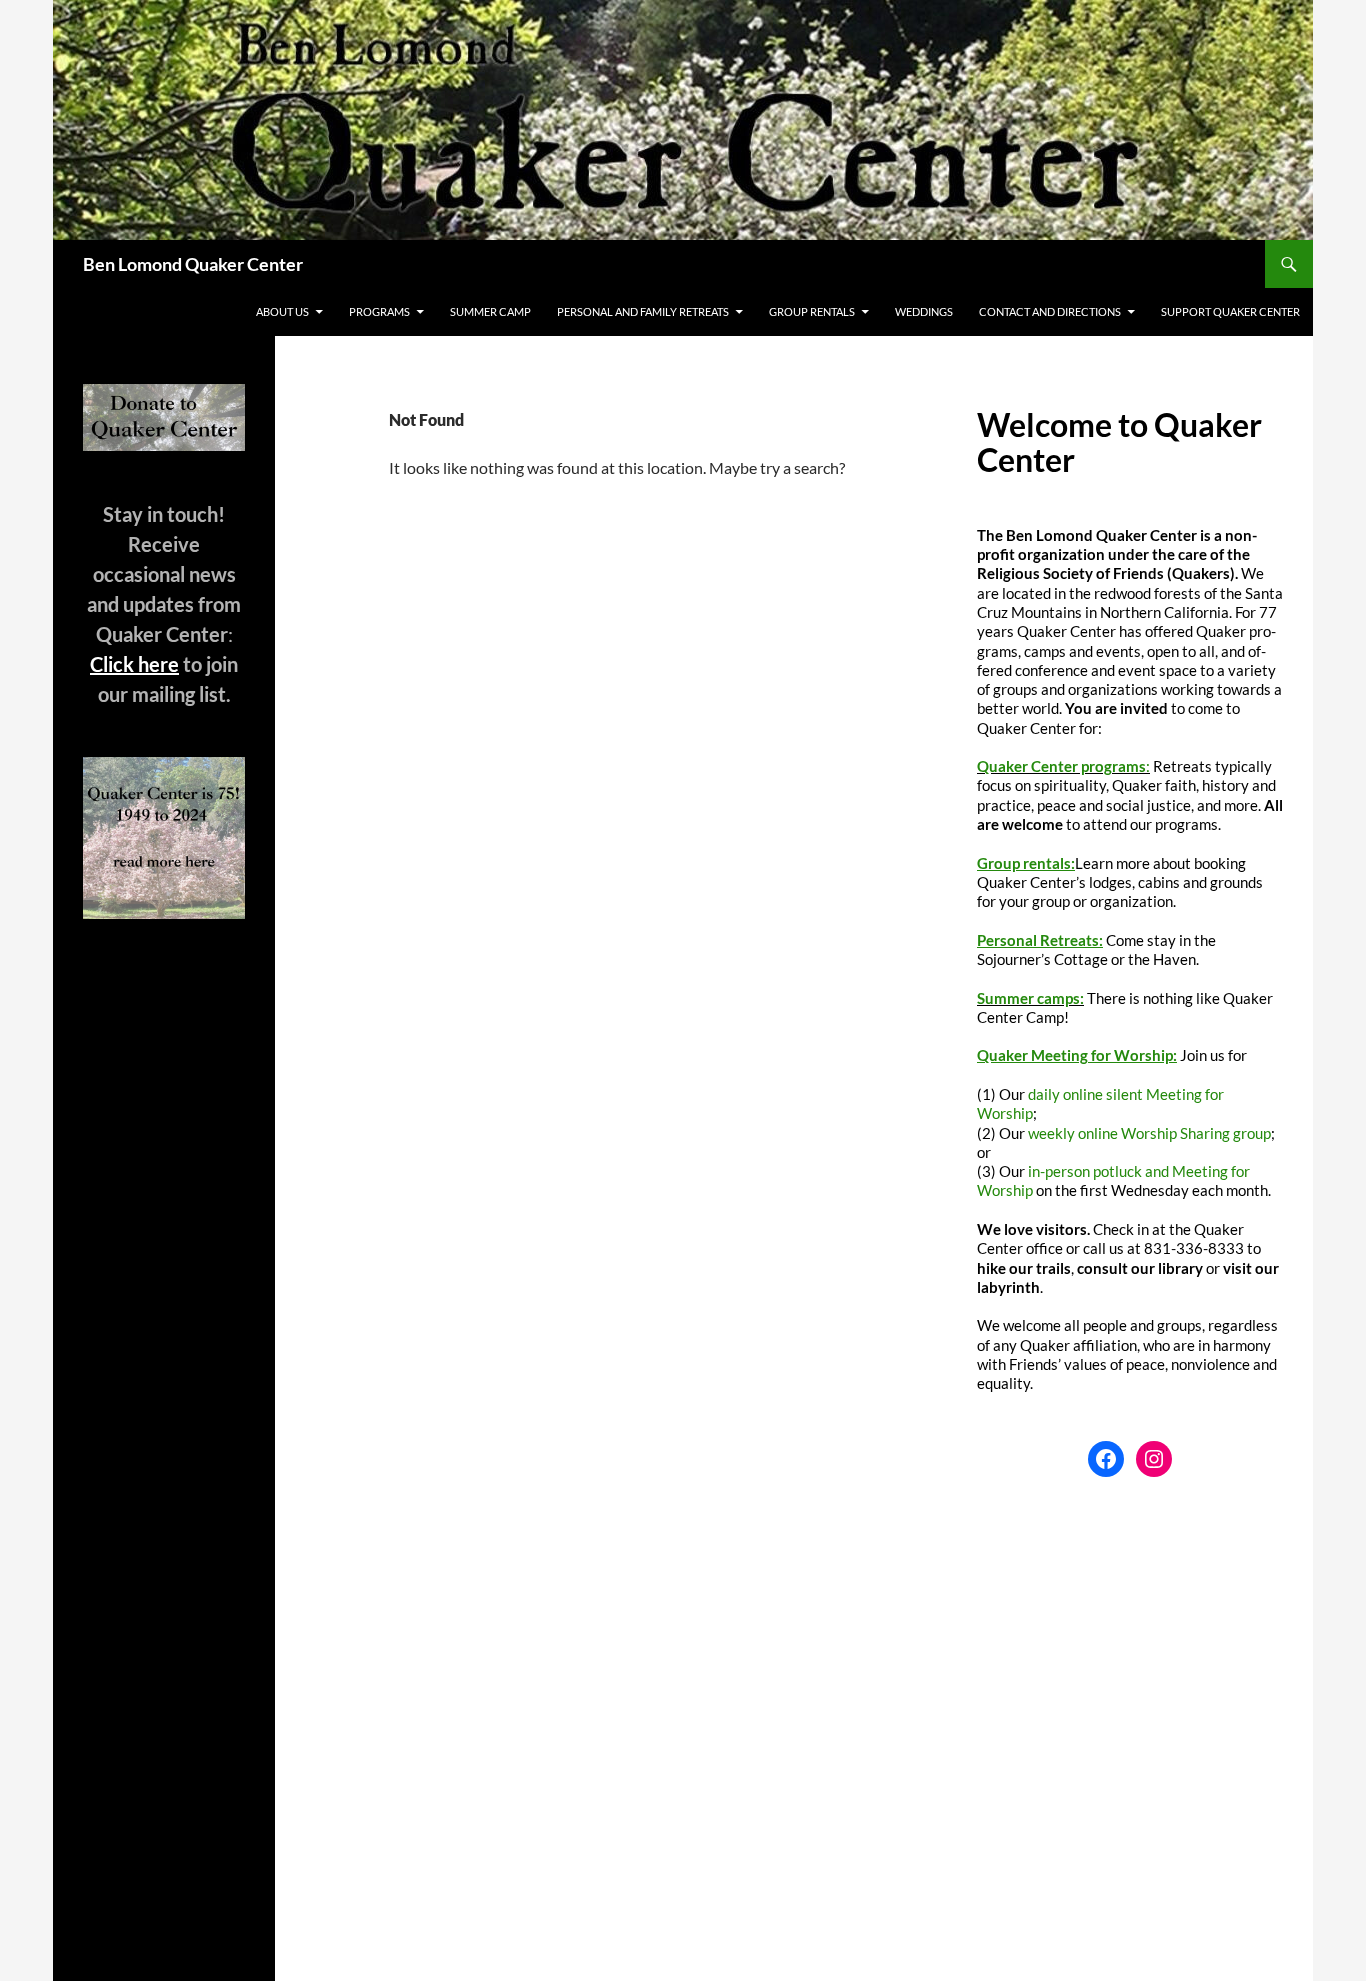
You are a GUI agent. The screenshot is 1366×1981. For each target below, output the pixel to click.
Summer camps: (1030, 998)
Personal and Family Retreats (643, 311)
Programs (379, 311)
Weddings (924, 311)
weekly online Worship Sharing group (1149, 1133)
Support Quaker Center (1230, 311)
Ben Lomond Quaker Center (193, 264)
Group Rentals (812, 311)
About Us (282, 311)
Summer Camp (490, 311)
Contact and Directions (1050, 311)
